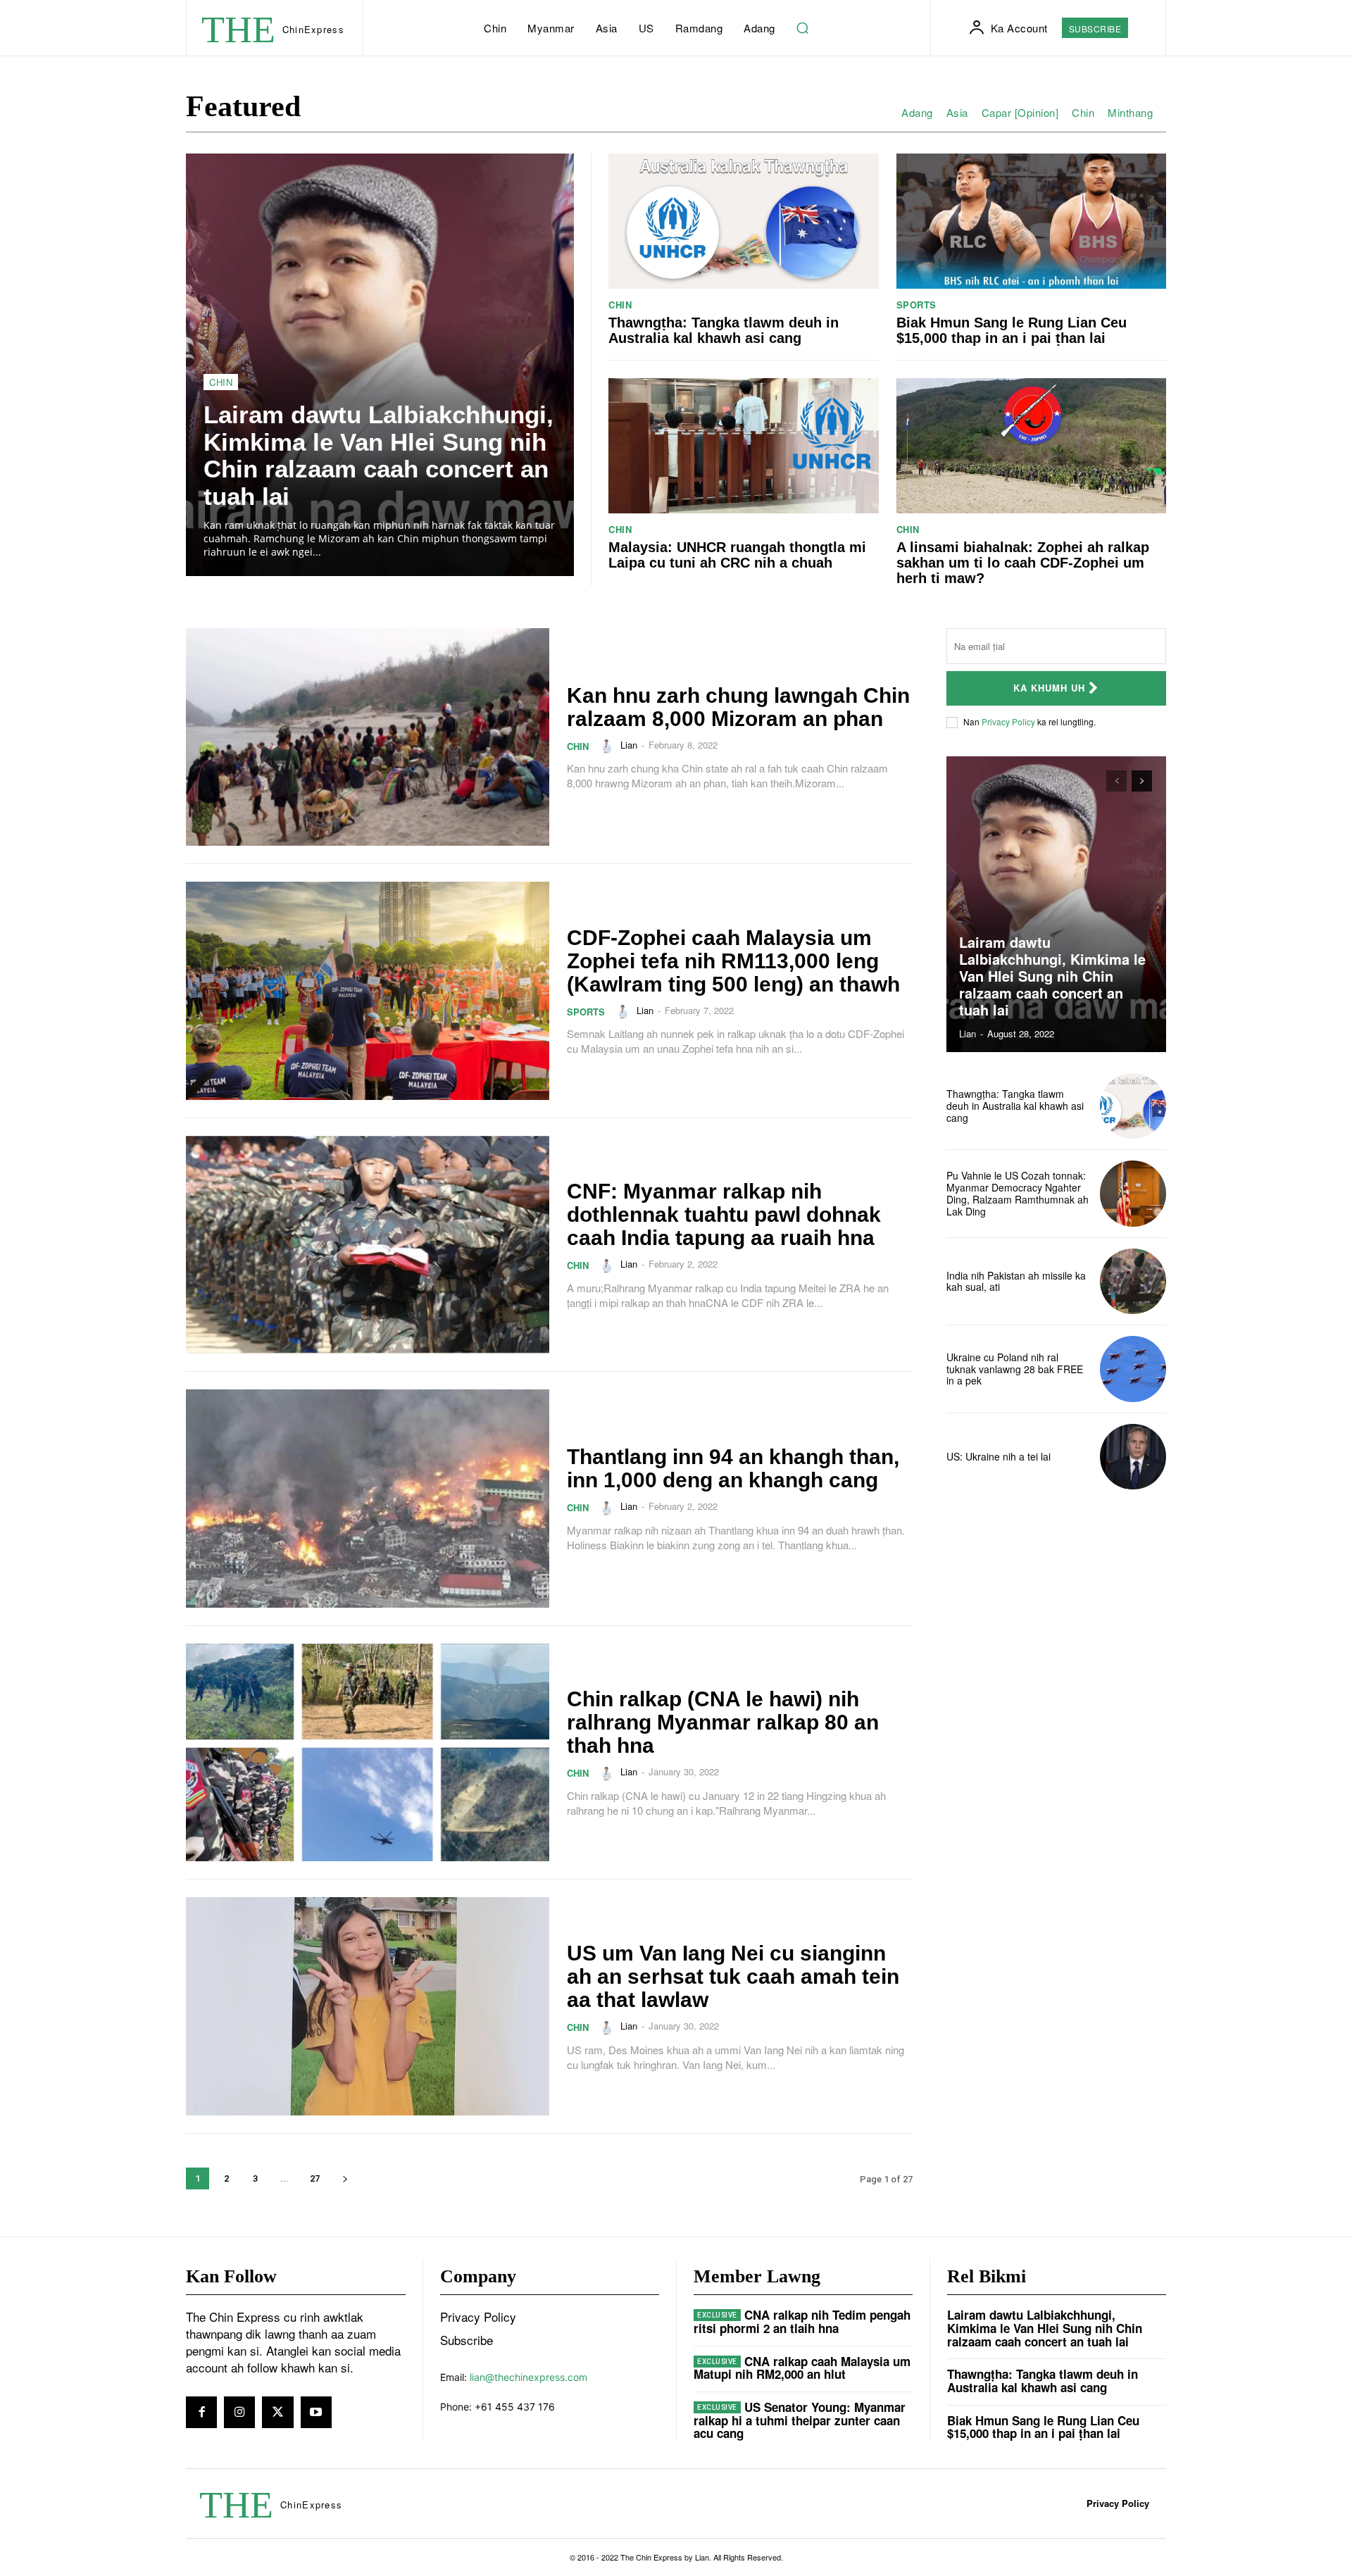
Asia (957, 113)
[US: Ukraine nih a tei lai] (1133, 1457)
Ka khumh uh (1049, 688)
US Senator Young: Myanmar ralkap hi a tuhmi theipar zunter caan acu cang (800, 2420)
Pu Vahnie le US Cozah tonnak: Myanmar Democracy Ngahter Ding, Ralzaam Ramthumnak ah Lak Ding (1018, 1193)
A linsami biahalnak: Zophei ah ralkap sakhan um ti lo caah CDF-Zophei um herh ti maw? (1023, 563)
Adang (917, 113)
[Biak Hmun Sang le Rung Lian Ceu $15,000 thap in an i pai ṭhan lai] (1032, 221)
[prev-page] (1116, 781)
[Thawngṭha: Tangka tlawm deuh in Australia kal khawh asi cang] (744, 221)
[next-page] (345, 2178)
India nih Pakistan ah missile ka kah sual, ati (1016, 1281)
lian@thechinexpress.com (528, 2377)
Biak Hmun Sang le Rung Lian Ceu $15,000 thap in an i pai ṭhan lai (1012, 330)
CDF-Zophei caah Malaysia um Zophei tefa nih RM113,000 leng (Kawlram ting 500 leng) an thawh (733, 961)
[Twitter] (277, 2412)
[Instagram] (239, 2412)
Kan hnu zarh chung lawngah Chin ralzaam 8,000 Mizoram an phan (738, 707)
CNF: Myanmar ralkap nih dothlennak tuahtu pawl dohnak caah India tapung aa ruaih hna (724, 1214)
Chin (1083, 113)
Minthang (1130, 113)
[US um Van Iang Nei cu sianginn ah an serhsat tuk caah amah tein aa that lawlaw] (368, 2006)
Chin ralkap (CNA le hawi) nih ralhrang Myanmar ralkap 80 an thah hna (723, 1722)
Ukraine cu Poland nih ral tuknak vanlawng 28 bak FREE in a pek (1015, 1369)
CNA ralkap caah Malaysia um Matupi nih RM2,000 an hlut (802, 2368)
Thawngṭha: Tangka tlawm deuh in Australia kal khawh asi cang (724, 330)
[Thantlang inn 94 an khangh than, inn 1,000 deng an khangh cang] (368, 1499)
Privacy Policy (1008, 721)
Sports (916, 305)
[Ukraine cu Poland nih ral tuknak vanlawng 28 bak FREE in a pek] (1133, 1369)
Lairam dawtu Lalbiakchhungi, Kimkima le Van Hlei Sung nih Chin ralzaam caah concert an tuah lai (378, 455)
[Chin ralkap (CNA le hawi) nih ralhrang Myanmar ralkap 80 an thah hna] (368, 1753)
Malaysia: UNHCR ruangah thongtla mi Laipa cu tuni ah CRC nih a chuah (737, 555)
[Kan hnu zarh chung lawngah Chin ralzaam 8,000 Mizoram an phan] (368, 737)
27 (315, 2178)
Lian (629, 745)
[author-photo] (608, 746)
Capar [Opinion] (1020, 113)
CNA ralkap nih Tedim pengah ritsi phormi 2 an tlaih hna (802, 2321)
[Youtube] (316, 2412)
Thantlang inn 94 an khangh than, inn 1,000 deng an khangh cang (733, 1468)
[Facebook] (201, 2412)
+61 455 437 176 (515, 2407)
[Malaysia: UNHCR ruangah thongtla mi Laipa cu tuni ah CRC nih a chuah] (744, 446)
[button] (803, 28)
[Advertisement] (1056, 1599)
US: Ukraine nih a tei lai (999, 1456)
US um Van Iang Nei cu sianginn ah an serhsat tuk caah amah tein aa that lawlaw (733, 1976)
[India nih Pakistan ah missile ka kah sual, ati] (1133, 1282)
